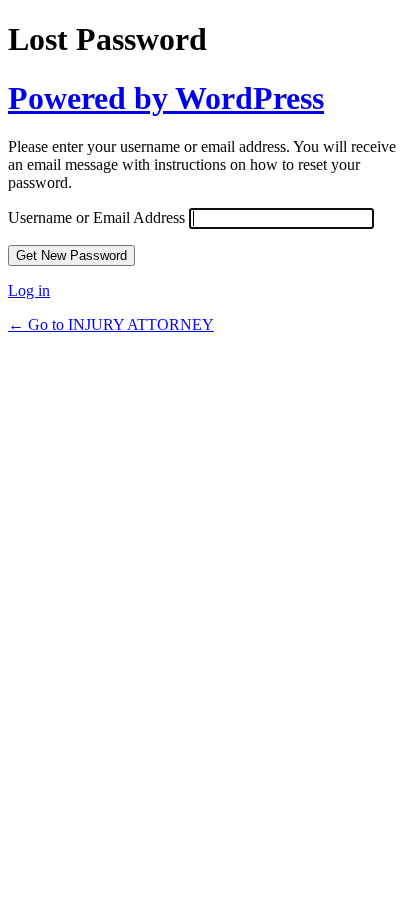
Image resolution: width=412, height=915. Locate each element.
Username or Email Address (96, 217)
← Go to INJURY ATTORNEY (111, 324)
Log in (29, 290)
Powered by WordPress (166, 98)
